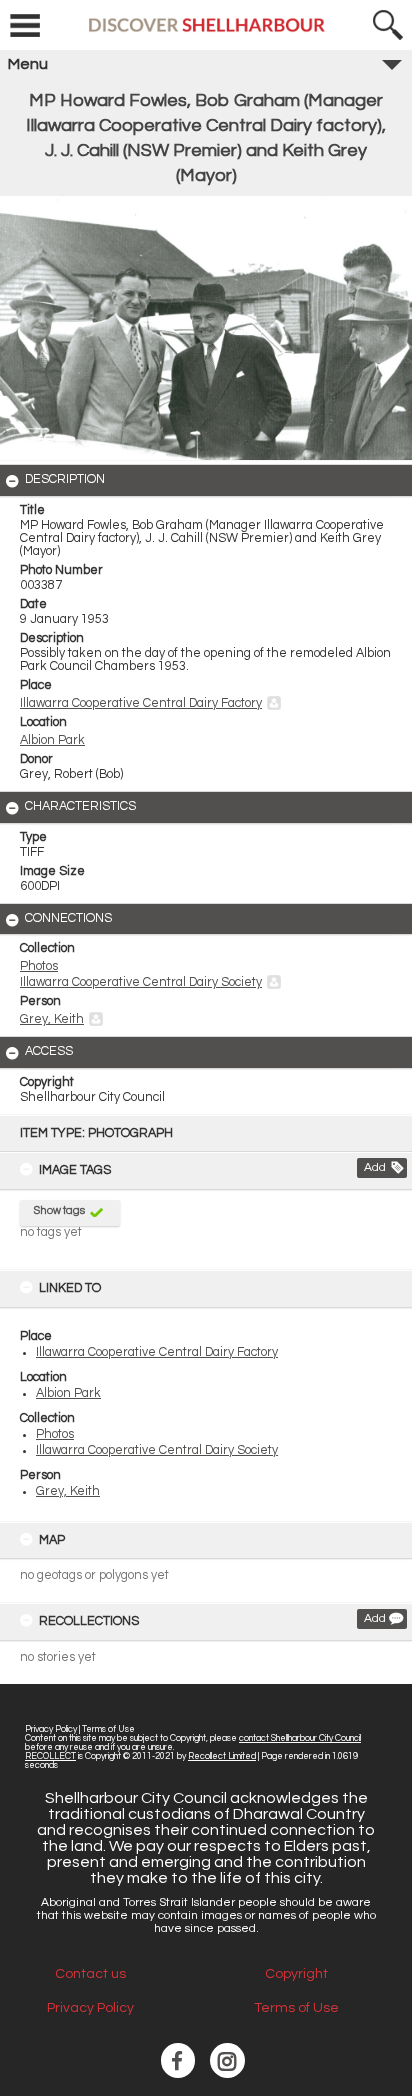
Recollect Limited (222, 1756)
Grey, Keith (68, 1491)
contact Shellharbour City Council (300, 1738)
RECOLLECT (50, 1756)
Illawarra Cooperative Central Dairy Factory (157, 1352)
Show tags (59, 1210)
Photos (55, 1434)
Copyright (296, 1974)
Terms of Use (108, 1729)
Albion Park (68, 1393)
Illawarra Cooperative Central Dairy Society (157, 1450)
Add (375, 1167)
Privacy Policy (51, 1729)
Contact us (90, 1974)
